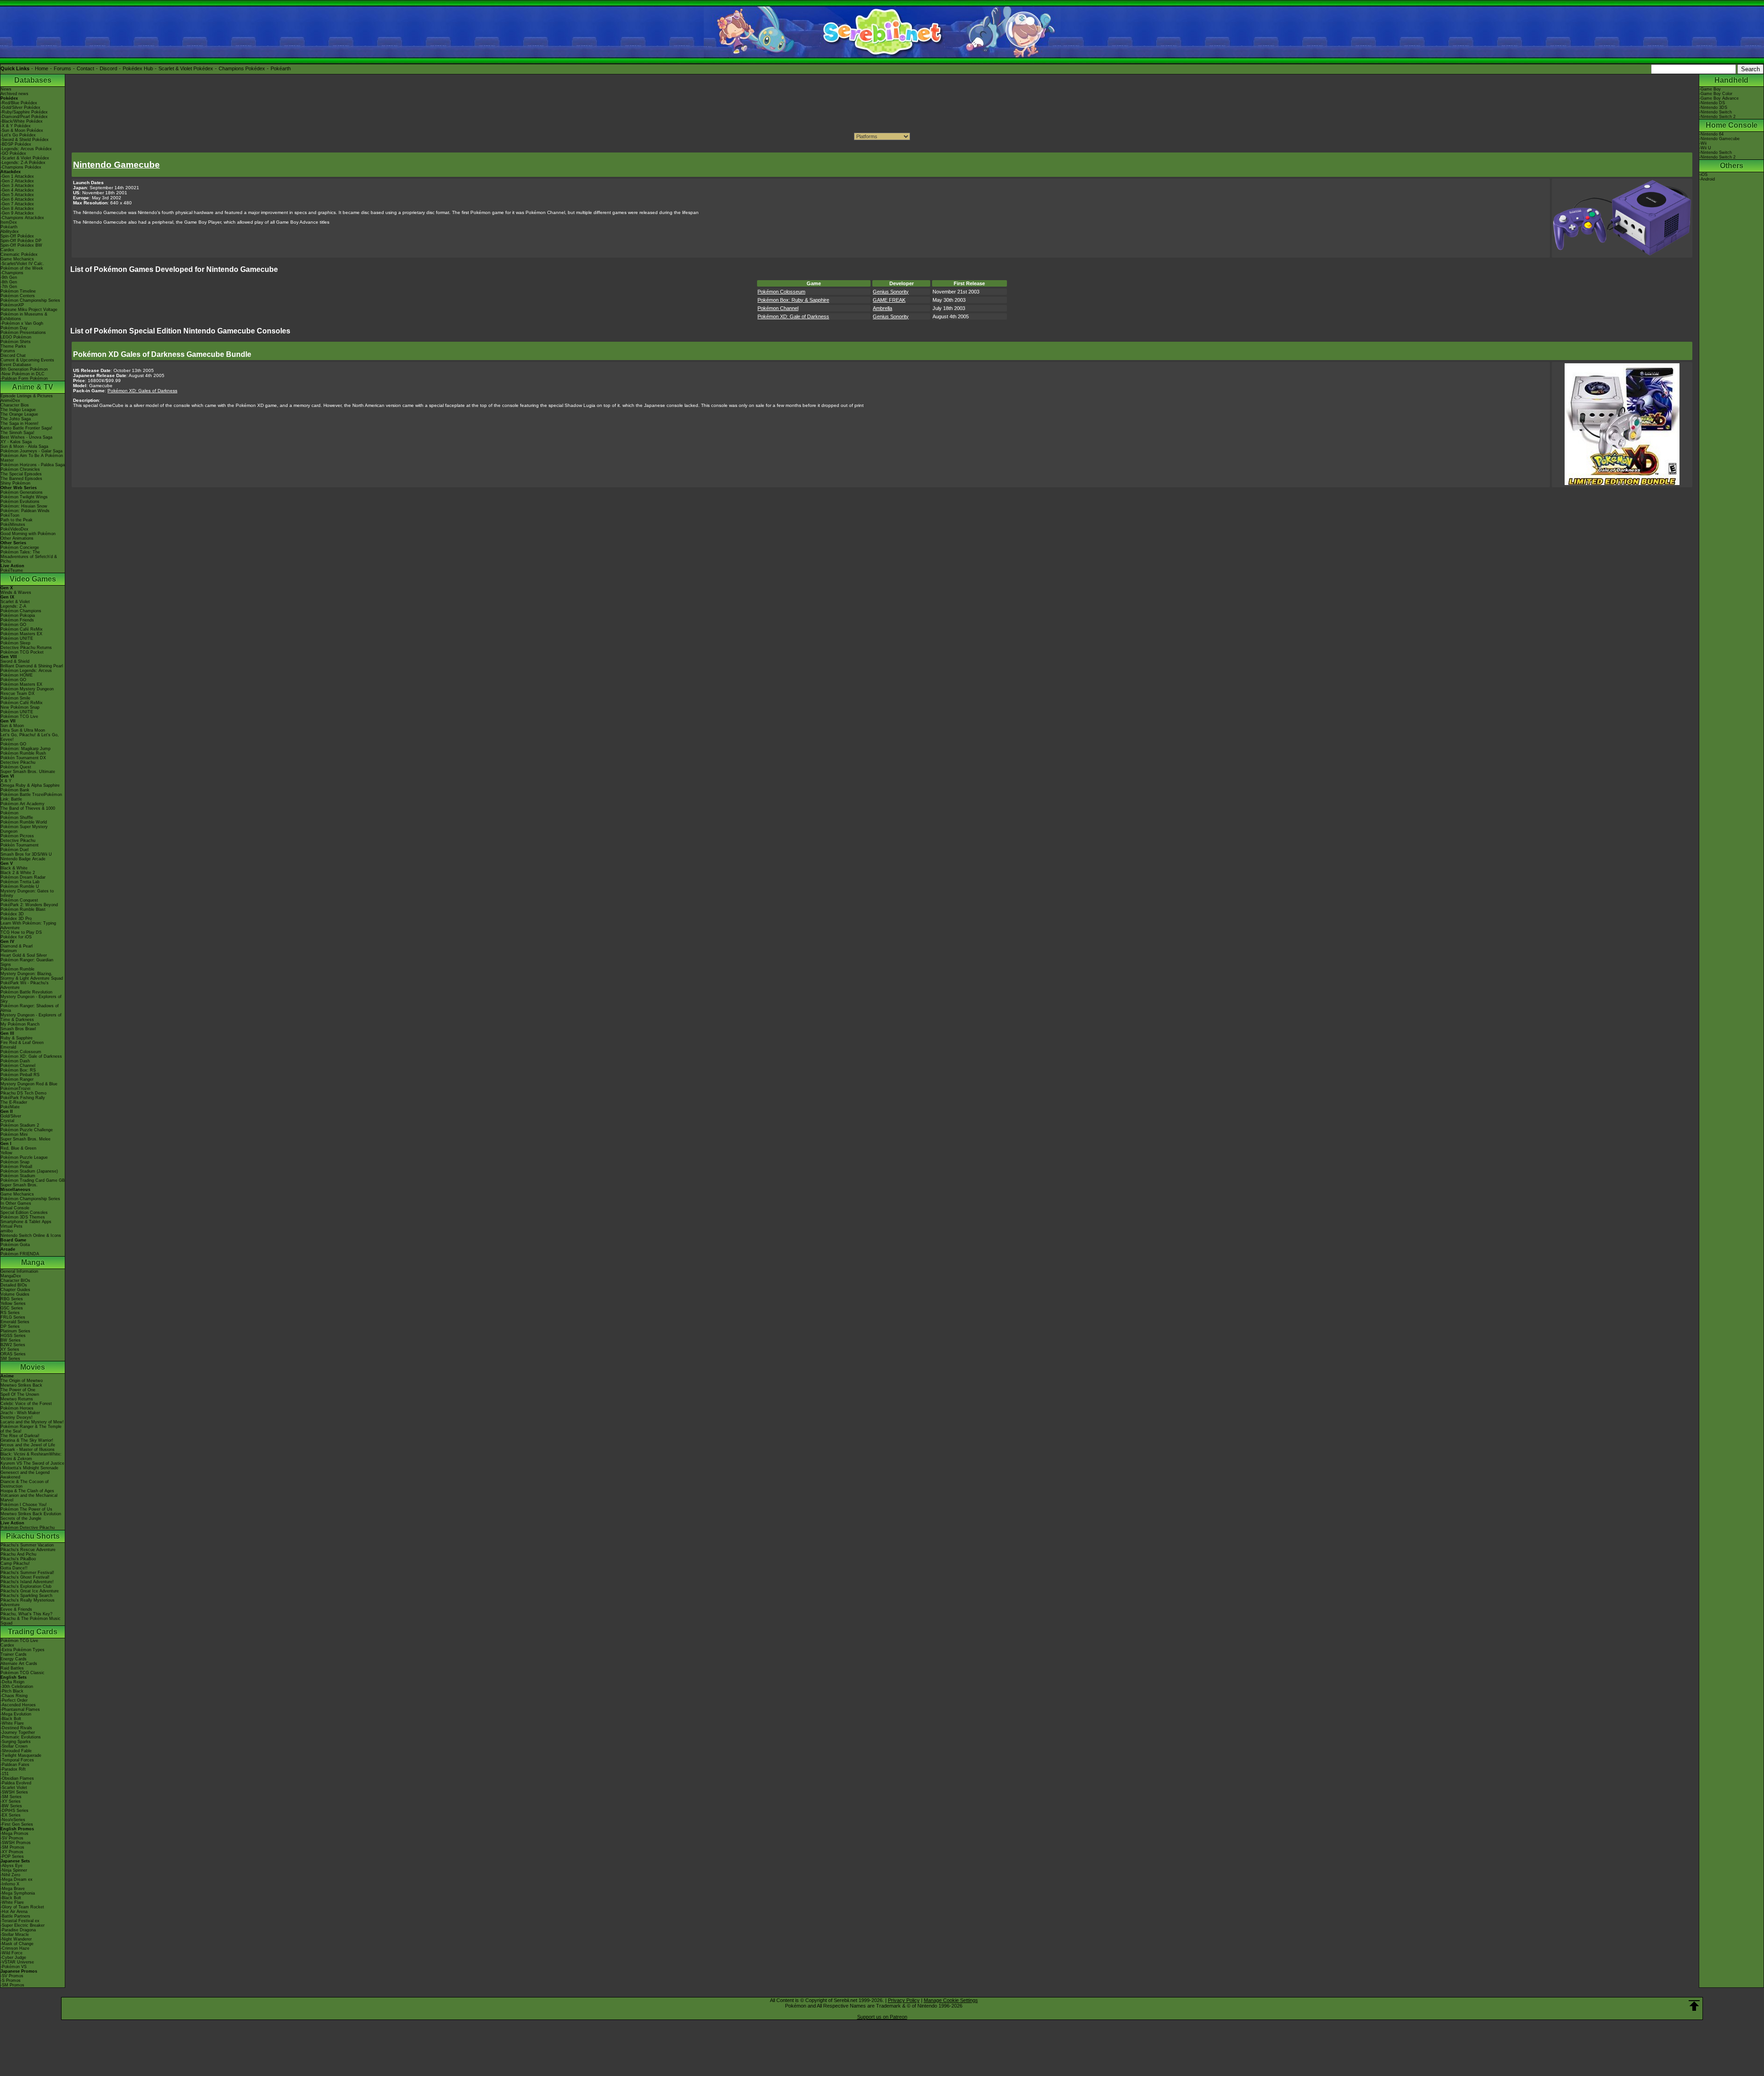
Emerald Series (15, 1322)
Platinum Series (15, 1331)
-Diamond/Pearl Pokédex (24, 117)
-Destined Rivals (16, 1728)
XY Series (10, 1349)
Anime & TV (33, 387)
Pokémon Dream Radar (23, 877)
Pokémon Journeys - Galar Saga (31, 451)
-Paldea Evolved (16, 1783)
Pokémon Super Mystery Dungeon (24, 829)
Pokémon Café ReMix (22, 629)
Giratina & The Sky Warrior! (27, 1440)
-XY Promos (12, 1852)
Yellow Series (13, 1303)
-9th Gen (9, 277)
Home (42, 68)
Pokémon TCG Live (19, 716)
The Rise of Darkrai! (20, 1436)
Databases (33, 80)
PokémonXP (12, 305)
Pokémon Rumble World (24, 822)
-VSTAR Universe (17, 1962)
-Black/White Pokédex (22, 121)
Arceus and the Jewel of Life (28, 1445)
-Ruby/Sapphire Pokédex (24, 112)
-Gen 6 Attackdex (17, 199)
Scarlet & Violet (15, 602)
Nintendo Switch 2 (1718, 117)
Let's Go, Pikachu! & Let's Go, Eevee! (30, 737)
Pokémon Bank (15, 790)
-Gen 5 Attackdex (17, 195)
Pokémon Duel (14, 850)
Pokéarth (281, 68)
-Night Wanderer (16, 1939)
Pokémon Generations (22, 492)
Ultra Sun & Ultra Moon (23, 730)
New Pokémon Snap (20, 707)
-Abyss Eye (11, 1866)
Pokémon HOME (17, 675)
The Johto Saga (16, 419)
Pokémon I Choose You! (24, 1505)
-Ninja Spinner (14, 1870)
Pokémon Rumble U (20, 886)
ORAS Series (13, 1354)
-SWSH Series (14, 1792)
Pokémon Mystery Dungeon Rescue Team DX (27, 691)
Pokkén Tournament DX (23, 758)
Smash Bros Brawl (18, 1029)
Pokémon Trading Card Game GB (33, 1180)
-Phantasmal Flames (20, 1709)
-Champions (12, 273)
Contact (85, 68)
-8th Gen (9, 282)
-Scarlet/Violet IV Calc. (22, 264)
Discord (108, 68)
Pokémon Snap (15, 1162)
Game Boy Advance (1720, 98)
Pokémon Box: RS (18, 1070)
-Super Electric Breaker (23, 1925)
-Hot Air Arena (14, 1912)
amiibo (7, 1231)
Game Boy (1711, 89)
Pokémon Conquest (19, 900)
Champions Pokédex (242, 68)
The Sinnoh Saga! (17, 433)
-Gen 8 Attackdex (17, 209)
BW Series (11, 1340)
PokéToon (10, 515)
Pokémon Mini (14, 1134)
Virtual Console (15, 1208)
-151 (5, 1774)
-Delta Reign (12, 1682)
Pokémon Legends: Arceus (26, 671)
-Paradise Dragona (18, 1930)
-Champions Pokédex (21, 167)
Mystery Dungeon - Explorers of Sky (31, 999)
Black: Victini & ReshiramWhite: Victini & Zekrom (31, 1456)
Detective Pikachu (18, 762)
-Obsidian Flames (17, 1778)
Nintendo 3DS (1714, 107)
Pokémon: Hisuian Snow (24, 506)
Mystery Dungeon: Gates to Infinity (27, 893)
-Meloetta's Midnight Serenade (29, 1468)
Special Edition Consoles (24, 1213)
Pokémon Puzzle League (24, 1157)
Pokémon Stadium (18, 1176)
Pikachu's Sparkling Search (26, 1596)
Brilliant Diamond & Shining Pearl (32, 666)
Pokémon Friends (17, 620)
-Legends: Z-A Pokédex (23, 163)
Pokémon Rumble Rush (23, 753)
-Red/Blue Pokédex (19, 103)
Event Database (16, 365)
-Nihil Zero (10, 1875)
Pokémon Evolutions (20, 502)
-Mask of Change (17, 1944)
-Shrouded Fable (16, 1751)
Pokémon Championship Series (30, 300)
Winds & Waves (16, 592)
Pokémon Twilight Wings (24, 497)
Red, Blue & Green (18, 1148)
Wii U (1706, 148)
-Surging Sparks (16, 1742)
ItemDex (9, 222)
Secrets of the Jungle (21, 1518)
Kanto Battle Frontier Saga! (26, 428)
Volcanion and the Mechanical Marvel (29, 1498)
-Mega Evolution (16, 1714)
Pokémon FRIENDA (20, 1254)
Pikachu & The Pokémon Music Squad (31, 1621)
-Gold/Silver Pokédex (20, 107)
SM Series (10, 1359)
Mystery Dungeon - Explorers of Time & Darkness (31, 1017)
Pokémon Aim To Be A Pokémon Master (32, 458)
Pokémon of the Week (22, 268)
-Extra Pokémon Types (23, 1650)
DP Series (10, 1326)
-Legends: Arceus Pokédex (26, 149)
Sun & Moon (12, 726)
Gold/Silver (11, 1116)
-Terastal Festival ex (20, 1921)
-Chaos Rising (14, 1696)
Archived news (14, 94)
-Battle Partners (15, 1916)
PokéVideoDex (14, 529)
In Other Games (16, 1203)
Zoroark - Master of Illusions (28, 1450)
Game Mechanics (17, 259)
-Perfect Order (14, 1700)
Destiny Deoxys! (17, 1417)
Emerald (8, 1047)
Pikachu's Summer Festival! (27, 1573)
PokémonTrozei (15, 1089)
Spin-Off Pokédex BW (21, 245)
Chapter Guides (15, 1290)
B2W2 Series (13, 1345)
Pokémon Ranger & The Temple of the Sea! (31, 1429)
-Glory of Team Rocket (22, 1907)
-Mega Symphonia (18, 1893)
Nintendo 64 (1712, 134)
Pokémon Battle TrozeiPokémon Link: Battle (31, 797)
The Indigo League (18, 410)
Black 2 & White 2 (18, 873)
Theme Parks (13, 346)
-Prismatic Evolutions (21, 1737)
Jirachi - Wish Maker (20, 1413)
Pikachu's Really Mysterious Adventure (28, 1602)
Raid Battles (12, 1668)
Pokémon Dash (15, 1061)
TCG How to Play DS (21, 932)
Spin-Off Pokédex (17, 236)
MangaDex (11, 1276)
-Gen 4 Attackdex (17, 190)
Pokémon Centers (18, 296)
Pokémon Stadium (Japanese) (29, 1171)
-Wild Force (11, 1953)
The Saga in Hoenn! (20, 423)
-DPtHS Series (14, 1811)
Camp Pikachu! (15, 1563)
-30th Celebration (17, 1687)
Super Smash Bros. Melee (25, 1139)
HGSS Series (13, 1336)
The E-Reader (14, 1102)
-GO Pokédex (13, 153)
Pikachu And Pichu (18, 1554)
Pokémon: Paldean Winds (25, 511)
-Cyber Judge (13, 1958)
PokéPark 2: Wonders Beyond (29, 905)
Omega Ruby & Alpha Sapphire (30, 785)
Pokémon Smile (15, 698)
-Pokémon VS (14, 1967)
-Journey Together (18, 1732)
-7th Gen (9, 287)
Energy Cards (14, 1659)
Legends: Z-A (13, 606)
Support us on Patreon (882, 2017)
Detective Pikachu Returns (26, 648)
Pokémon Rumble (17, 969)
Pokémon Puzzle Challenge (27, 1130)
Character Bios (15, 405)
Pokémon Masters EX (21, 634)
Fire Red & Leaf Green (22, 1043)
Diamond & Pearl (17, 946)
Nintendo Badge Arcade (23, 859)
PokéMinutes (13, 525)
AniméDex (10, 401)
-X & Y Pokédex (16, 126)
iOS (1704, 175)
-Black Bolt (11, 1719)
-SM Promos (12, 1847)
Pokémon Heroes (17, 1408)
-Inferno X (10, 1884)
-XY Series (11, 1801)
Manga (33, 1262)
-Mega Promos (14, 1833)
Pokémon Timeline (18, 291)
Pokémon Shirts (16, 342)
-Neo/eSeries (13, 1820)
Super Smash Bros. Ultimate (28, 772)
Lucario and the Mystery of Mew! (32, 1422)
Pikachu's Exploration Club (26, 1586)
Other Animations (17, 538)
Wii (1704, 143)
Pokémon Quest (16, 767)
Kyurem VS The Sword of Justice (32, 1463)
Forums (62, 68)
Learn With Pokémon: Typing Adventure (28, 925)
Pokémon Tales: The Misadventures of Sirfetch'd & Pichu (29, 557)
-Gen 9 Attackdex (17, 213)
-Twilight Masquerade (21, 1755)
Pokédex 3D (12, 914)
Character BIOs (15, 1281)
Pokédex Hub (138, 68)
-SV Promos (12, 1838)
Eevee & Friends (16, 1609)
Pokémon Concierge (20, 547)
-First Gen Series (17, 1824)
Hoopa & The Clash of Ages (27, 1491)
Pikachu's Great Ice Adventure (30, 1591)
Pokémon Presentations (23, 333)
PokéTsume (12, 570)
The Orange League (19, 414)
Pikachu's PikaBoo (18, 1559)
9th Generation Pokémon (24, 369)
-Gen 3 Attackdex (17, 186)
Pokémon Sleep (15, 643)
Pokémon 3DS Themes (23, 1217)
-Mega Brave (13, 1889)
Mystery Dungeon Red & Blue (29, 1084)
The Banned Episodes (21, 479)
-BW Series (11, 1806)
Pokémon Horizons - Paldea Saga (33, 465)
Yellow (6, 1153)
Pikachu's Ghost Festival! (25, 1577)
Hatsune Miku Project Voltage (29, 310)
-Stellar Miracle (15, 1935)
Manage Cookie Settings (951, 2000)
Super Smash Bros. (19, 1185)
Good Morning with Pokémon (28, 534)
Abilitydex (10, 231)
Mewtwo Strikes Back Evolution (31, 1514)
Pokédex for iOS (16, 937)
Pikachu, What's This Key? (26, 1614)
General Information (19, 1271)
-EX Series (11, 1815)
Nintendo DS (1713, 103)
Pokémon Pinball (16, 1167)
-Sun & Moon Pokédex (22, 130)
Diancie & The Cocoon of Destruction (25, 1484)
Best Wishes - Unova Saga (26, 437)
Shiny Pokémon (15, 483)
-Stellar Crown (14, 1746)
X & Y (6, 781)
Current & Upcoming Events (27, 360)
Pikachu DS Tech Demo (23, 1093)
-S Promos (11, 1980)
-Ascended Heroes (18, 1705)
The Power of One (18, 1390)
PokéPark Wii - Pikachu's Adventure (25, 985)
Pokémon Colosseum (21, 1052)
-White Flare (12, 1723)
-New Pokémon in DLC (23, 374)
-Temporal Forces (17, 1760)
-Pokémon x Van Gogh (22, 323)
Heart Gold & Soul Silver (24, 955)
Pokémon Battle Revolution (26, 992)
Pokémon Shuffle (17, 818)
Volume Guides (15, 1294)
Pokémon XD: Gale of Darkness (31, 1056)
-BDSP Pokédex (16, 144)
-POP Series (12, 1856)
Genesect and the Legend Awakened (25, 1475)
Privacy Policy (904, 2000)
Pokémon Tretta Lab (20, 882)
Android (1708, 179)
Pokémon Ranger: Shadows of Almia (30, 1008)
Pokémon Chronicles (20, 469)
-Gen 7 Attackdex (17, 204)
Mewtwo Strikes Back (21, 1385)
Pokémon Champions (21, 611)
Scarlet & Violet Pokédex (186, 68)
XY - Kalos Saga (16, 442)
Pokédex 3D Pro (16, 919)
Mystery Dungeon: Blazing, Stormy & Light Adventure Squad (32, 976)
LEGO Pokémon (16, 337)
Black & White (14, 868)
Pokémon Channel (18, 1066)
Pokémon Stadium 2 (20, 1125)
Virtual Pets (11, 1226)
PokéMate (10, 1107)
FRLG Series (13, 1317)
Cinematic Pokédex (19, 254)
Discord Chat (13, 355)
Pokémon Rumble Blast (23, 909)
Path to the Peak (17, 520)
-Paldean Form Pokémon (24, 378)
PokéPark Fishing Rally (23, 1098)
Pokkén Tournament (20, 845)
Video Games (33, 579)
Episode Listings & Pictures (27, 396)
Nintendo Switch (1716, 112)
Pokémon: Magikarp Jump (25, 749)
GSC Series (12, 1308)
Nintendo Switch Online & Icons (31, 1235)
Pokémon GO (13, 625)
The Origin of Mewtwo (22, 1381)
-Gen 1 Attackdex (17, 176)
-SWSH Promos (16, 1843)
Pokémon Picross (17, 836)
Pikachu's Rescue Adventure (28, 1550)
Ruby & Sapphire (17, 1038)
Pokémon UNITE (17, 638)
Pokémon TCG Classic (23, 1673)
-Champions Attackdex (22, 218)
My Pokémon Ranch (20, 1024)
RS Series (10, 1313)
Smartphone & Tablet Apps (26, 1222)
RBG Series (12, 1299)
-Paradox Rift (13, 1769)
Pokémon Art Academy (23, 804)
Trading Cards (33, 1632)
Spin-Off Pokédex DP (21, 241)
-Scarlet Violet (14, 1788)
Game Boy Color (1716, 94)
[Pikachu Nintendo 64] (1622, 483)
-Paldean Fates (15, 1765)
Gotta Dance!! (14, 1568)
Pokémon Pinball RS (20, 1075)
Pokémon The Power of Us (26, 1509)
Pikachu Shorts (33, 1536)
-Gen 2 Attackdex (17, 181)
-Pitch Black (12, 1691)
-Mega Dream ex (17, 1879)
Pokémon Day (14, 328)
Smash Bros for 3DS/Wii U (26, 854)
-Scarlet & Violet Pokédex (25, 158)
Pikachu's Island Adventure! (27, 1582)
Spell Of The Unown (20, 1394)
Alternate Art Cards (19, 1664)
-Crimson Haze (15, 1948)
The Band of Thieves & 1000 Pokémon (28, 811)
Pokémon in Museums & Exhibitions (24, 316)
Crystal (7, 1121)
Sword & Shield (15, 661)
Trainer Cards (14, 1654)
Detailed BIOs (14, 1285)
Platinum (9, 951)
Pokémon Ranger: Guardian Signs (27, 962)
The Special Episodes (21, 474)
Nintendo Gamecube (1720, 139)
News (6, 89)
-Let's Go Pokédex (18, 135)
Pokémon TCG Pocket (22, 652)
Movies (33, 1367)
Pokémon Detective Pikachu (28, 1528)
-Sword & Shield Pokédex (25, 140)
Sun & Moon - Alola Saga (24, 446)
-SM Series (11, 1797)
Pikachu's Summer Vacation (27, 1545)
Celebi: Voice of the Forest (26, 1404)
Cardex (7, 250)
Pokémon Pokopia (18, 615)
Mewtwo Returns (17, 1399)
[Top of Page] (1694, 2006)
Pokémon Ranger (17, 1079)
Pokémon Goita (15, 1245)
